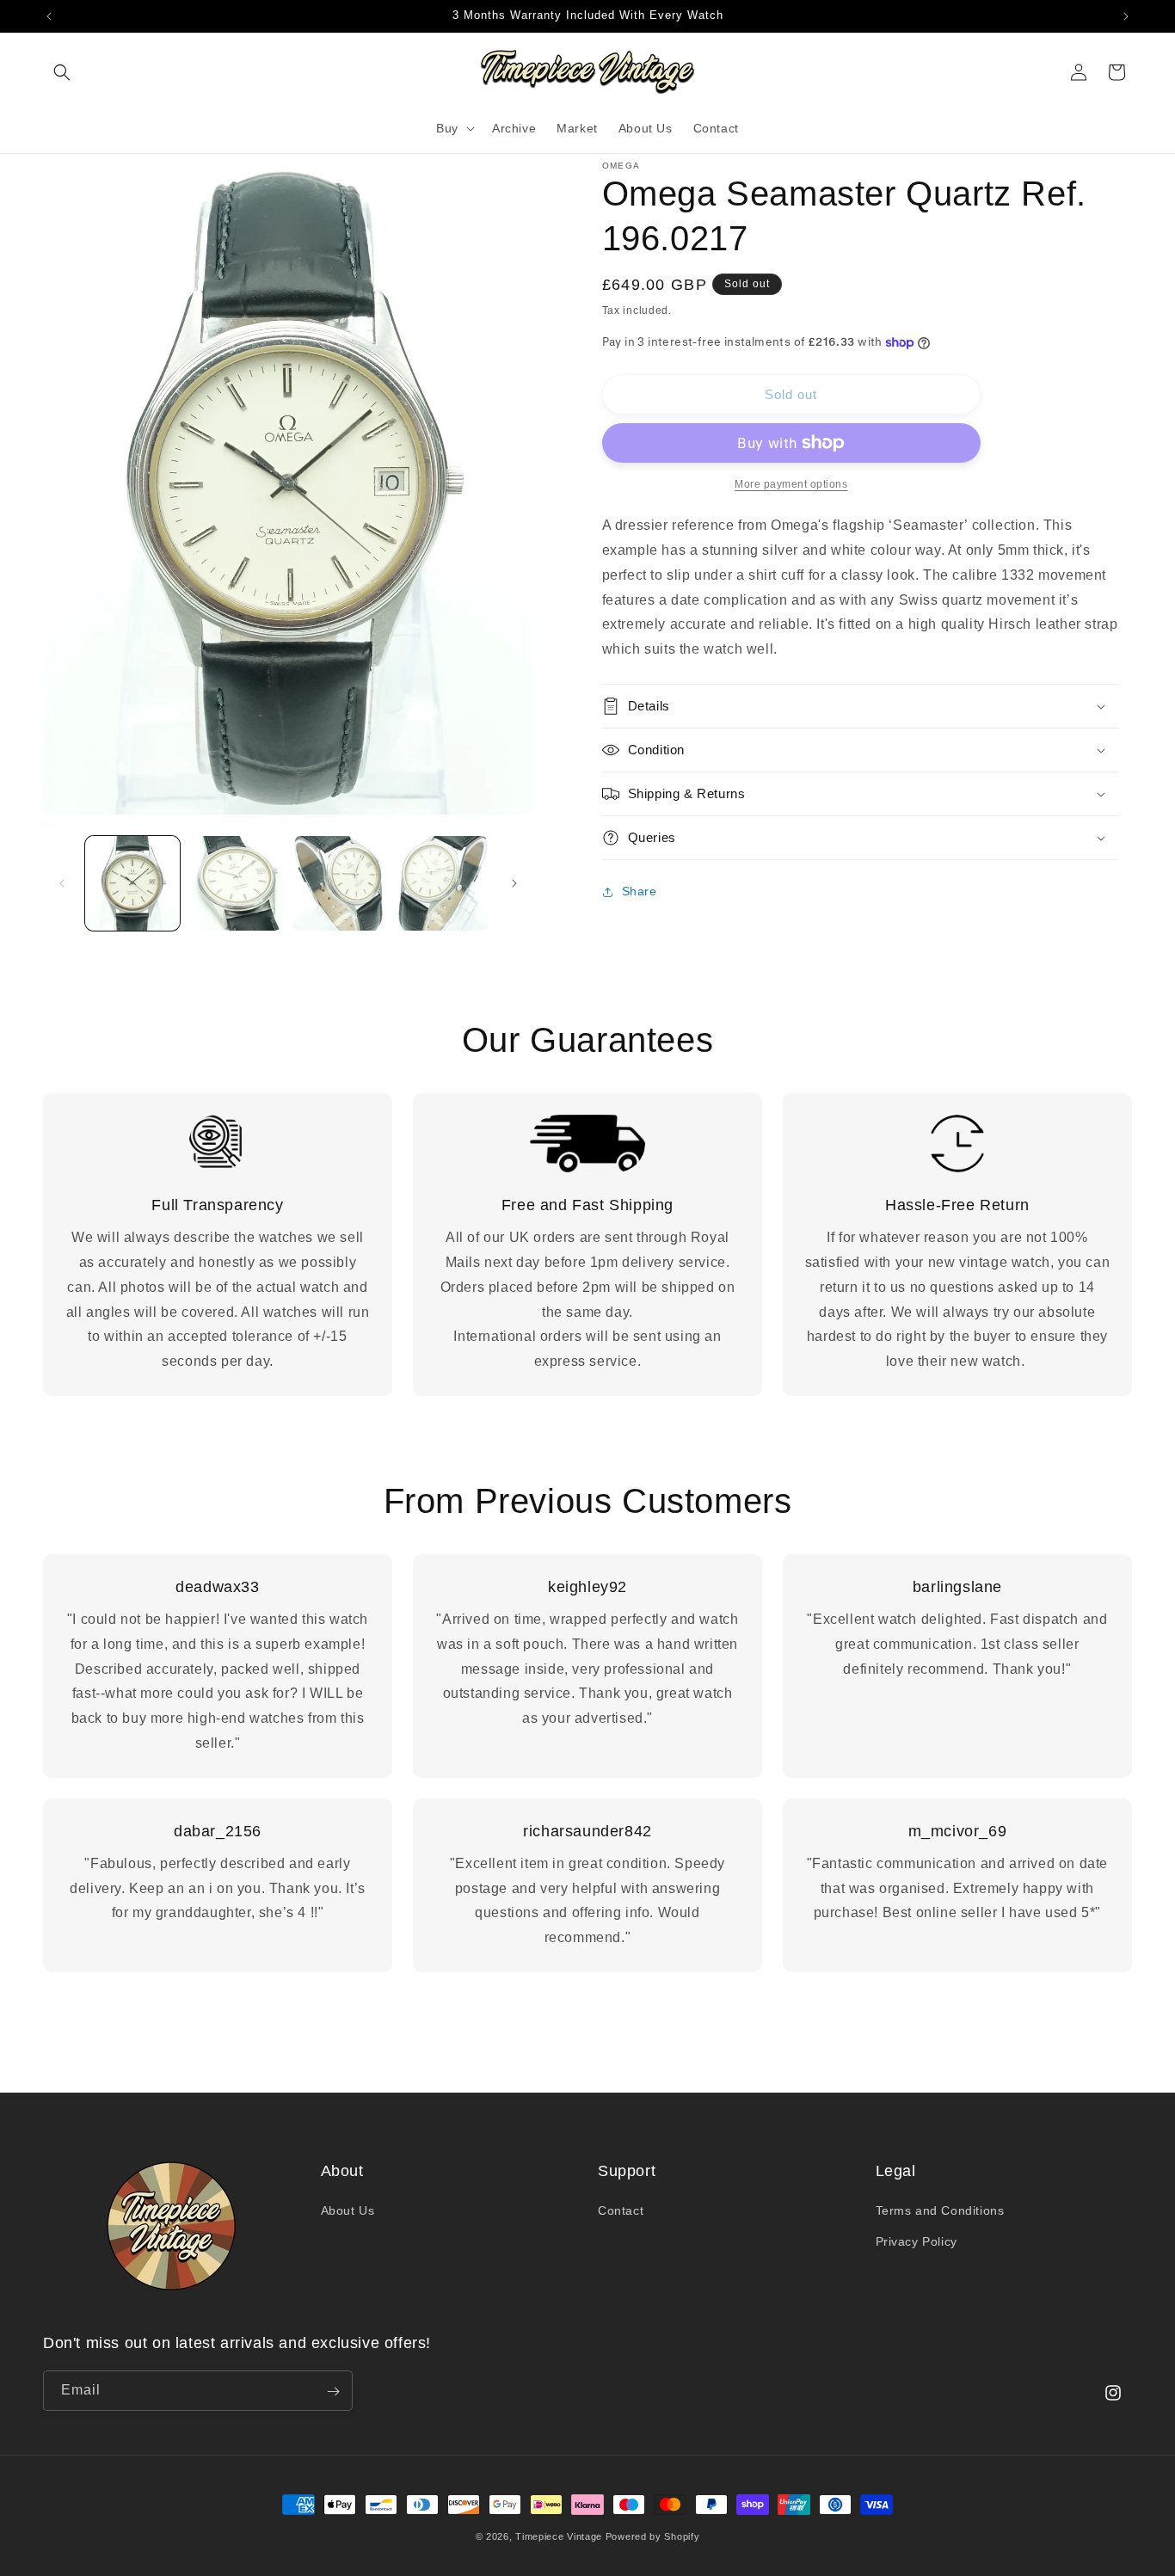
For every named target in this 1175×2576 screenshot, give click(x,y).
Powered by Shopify (653, 2536)
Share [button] (640, 891)
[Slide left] (62, 883)
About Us (348, 2211)
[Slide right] (514, 883)
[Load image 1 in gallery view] (132, 883)
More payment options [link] (791, 484)
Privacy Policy (917, 2241)
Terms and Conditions (940, 2211)
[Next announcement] (1126, 16)
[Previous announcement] (49, 16)
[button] (62, 72)
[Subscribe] (333, 2392)
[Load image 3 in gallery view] (339, 883)
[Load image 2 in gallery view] (236, 883)
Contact (621, 2211)
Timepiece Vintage (559, 2536)
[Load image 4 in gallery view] (442, 883)
